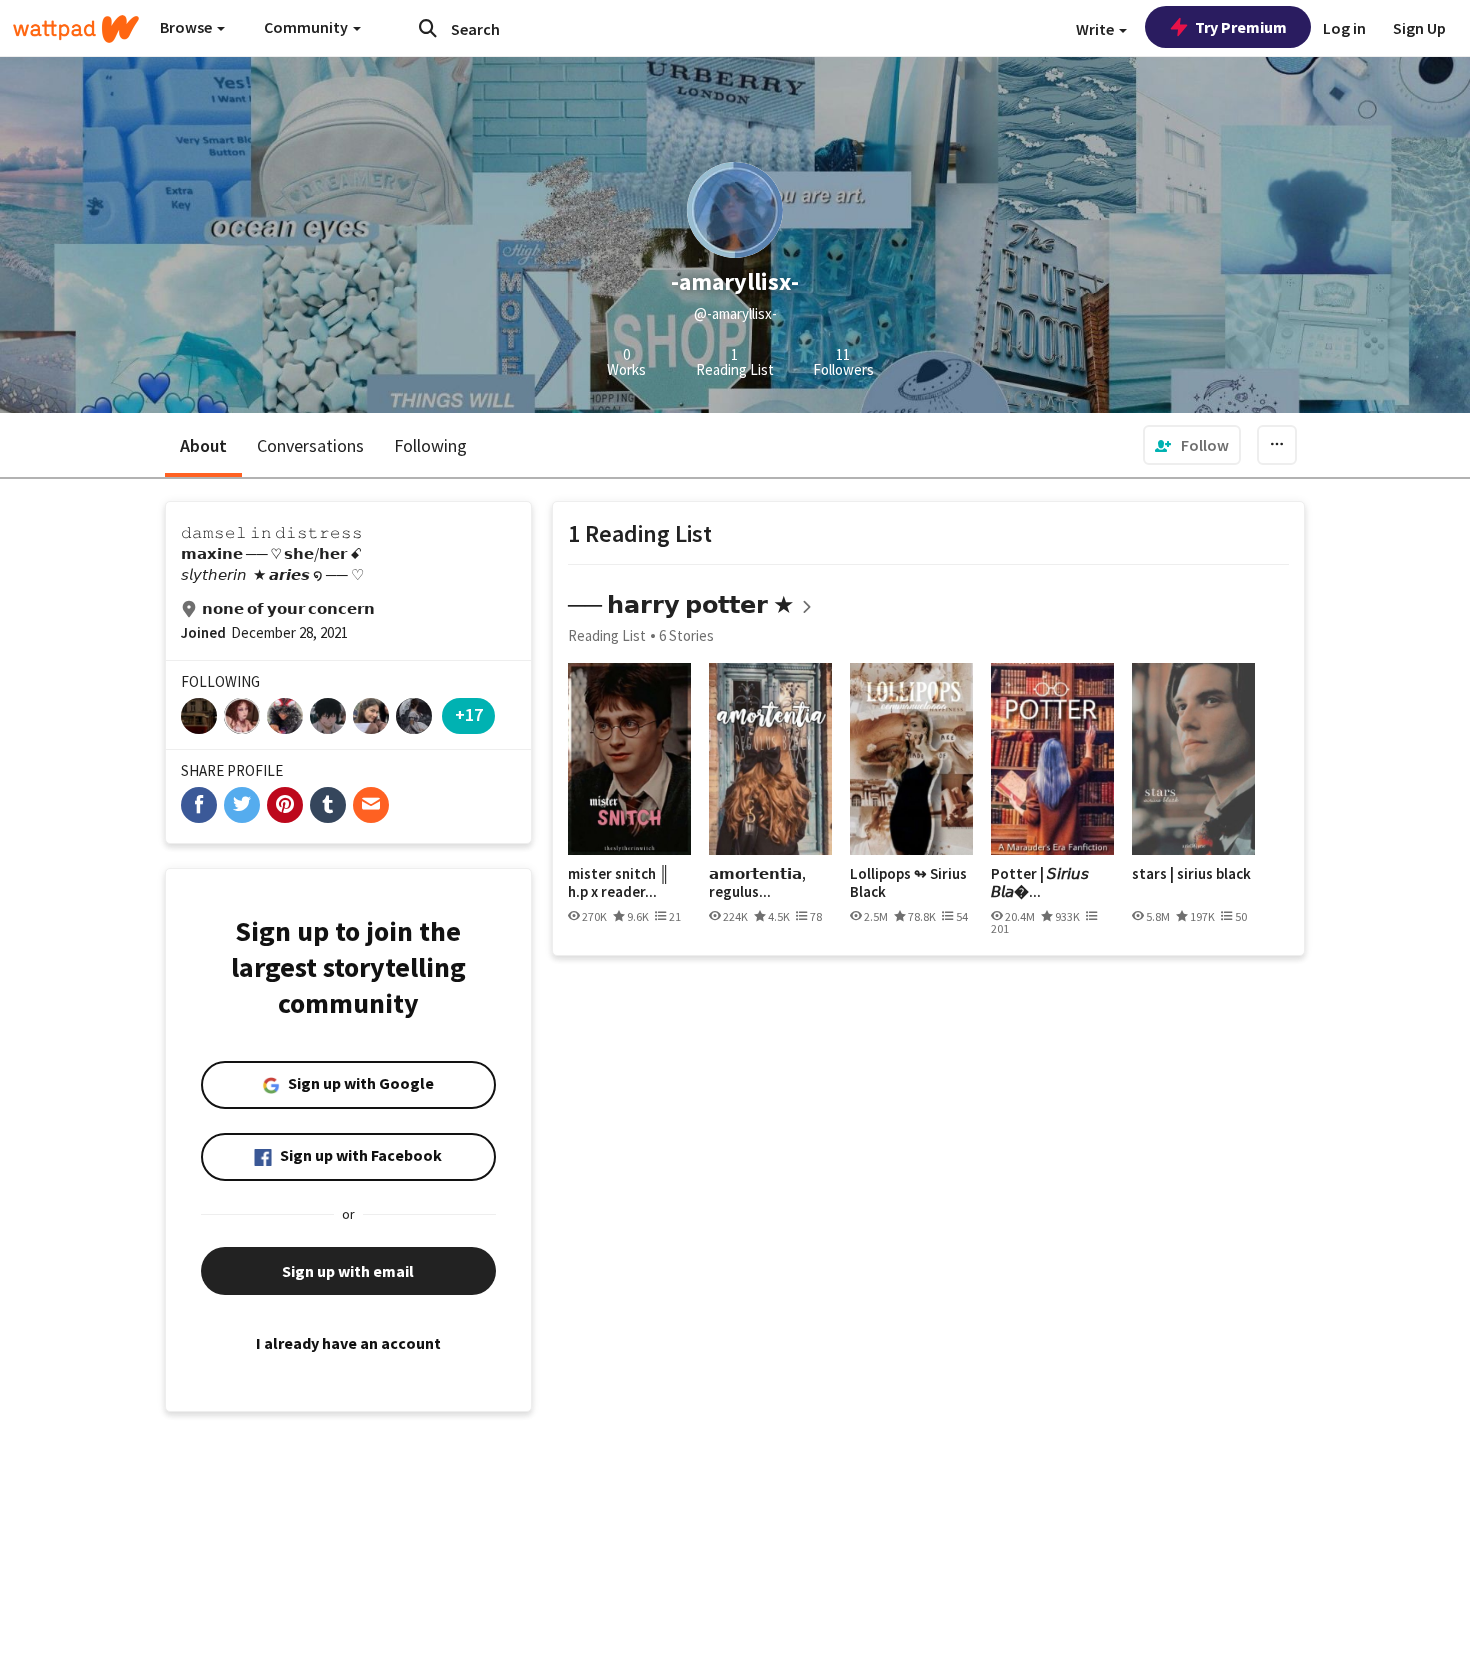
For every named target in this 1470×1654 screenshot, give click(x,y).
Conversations (310, 445)
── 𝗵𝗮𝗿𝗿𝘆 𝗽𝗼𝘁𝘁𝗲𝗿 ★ (681, 604)
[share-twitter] (242, 805)
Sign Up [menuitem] (1419, 28)
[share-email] (371, 805)
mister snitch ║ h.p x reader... (619, 882)
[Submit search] (428, 28)
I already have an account (348, 1343)
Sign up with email (348, 1271)
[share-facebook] (199, 805)
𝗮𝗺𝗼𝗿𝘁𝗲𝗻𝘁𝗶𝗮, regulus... (757, 882)
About (203, 445)
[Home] (76, 29)
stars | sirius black (1191, 874)
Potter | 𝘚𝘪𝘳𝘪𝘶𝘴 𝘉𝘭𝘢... (1040, 882)
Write (1096, 29)
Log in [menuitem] (1344, 28)
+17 (469, 714)
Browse (187, 27)
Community (307, 27)
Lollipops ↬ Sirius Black (908, 882)
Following (430, 445)
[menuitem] (1192, 445)
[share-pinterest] (285, 805)
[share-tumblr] (328, 805)
